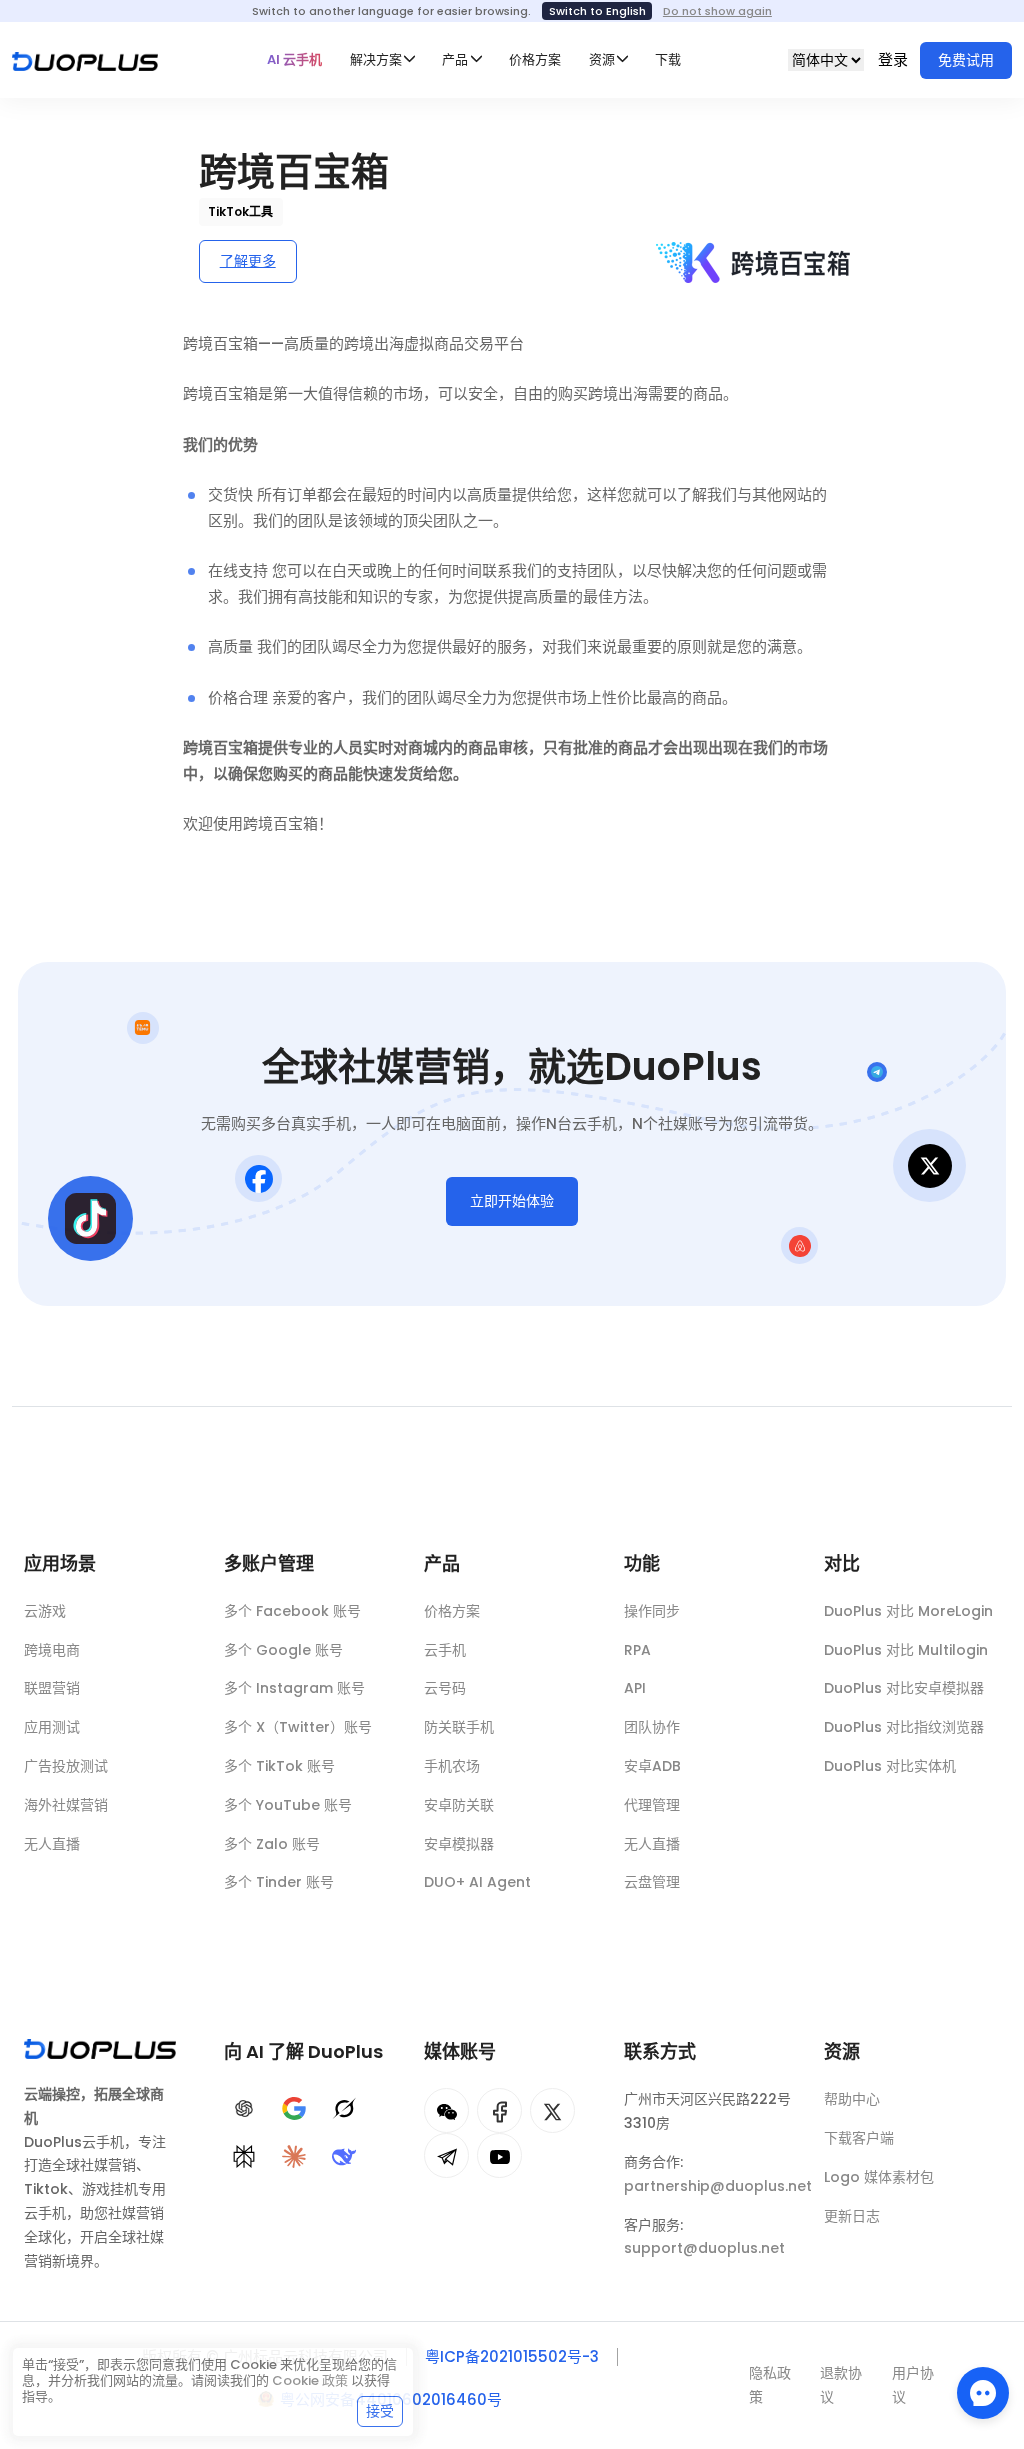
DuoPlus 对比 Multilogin (906, 1650)
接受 (380, 2411)
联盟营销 (52, 1688)
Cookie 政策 (310, 2380)
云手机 (445, 1650)
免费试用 (966, 60)
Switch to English (597, 11)
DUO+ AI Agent (477, 1882)
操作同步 (652, 1611)
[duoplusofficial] (499, 2110)
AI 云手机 (294, 59)
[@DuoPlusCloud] (499, 2155)
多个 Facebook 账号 (292, 1611)
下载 (668, 59)
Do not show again (717, 11)
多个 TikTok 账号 (279, 1766)
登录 (893, 59)
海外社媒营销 (66, 1805)
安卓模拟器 (459, 1844)
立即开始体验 (512, 1201)
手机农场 (452, 1766)
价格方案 (535, 59)
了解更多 (248, 261)
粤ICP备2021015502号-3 (512, 2356)
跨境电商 (52, 1650)
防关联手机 (459, 1727)
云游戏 (45, 1611)
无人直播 (52, 1844)
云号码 (445, 1688)
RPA (637, 1650)
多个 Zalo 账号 (272, 1844)
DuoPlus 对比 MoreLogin (908, 1611)
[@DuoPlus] (446, 2110)
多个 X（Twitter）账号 (298, 1727)
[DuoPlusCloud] (552, 2110)
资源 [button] (602, 59)
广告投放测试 (66, 1766)
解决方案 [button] (376, 59)
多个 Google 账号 (283, 1650)
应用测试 (52, 1727)
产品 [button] (455, 59)
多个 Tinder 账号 (279, 1882)
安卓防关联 (459, 1805)
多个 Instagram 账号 (294, 1688)
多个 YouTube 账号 (288, 1805)
